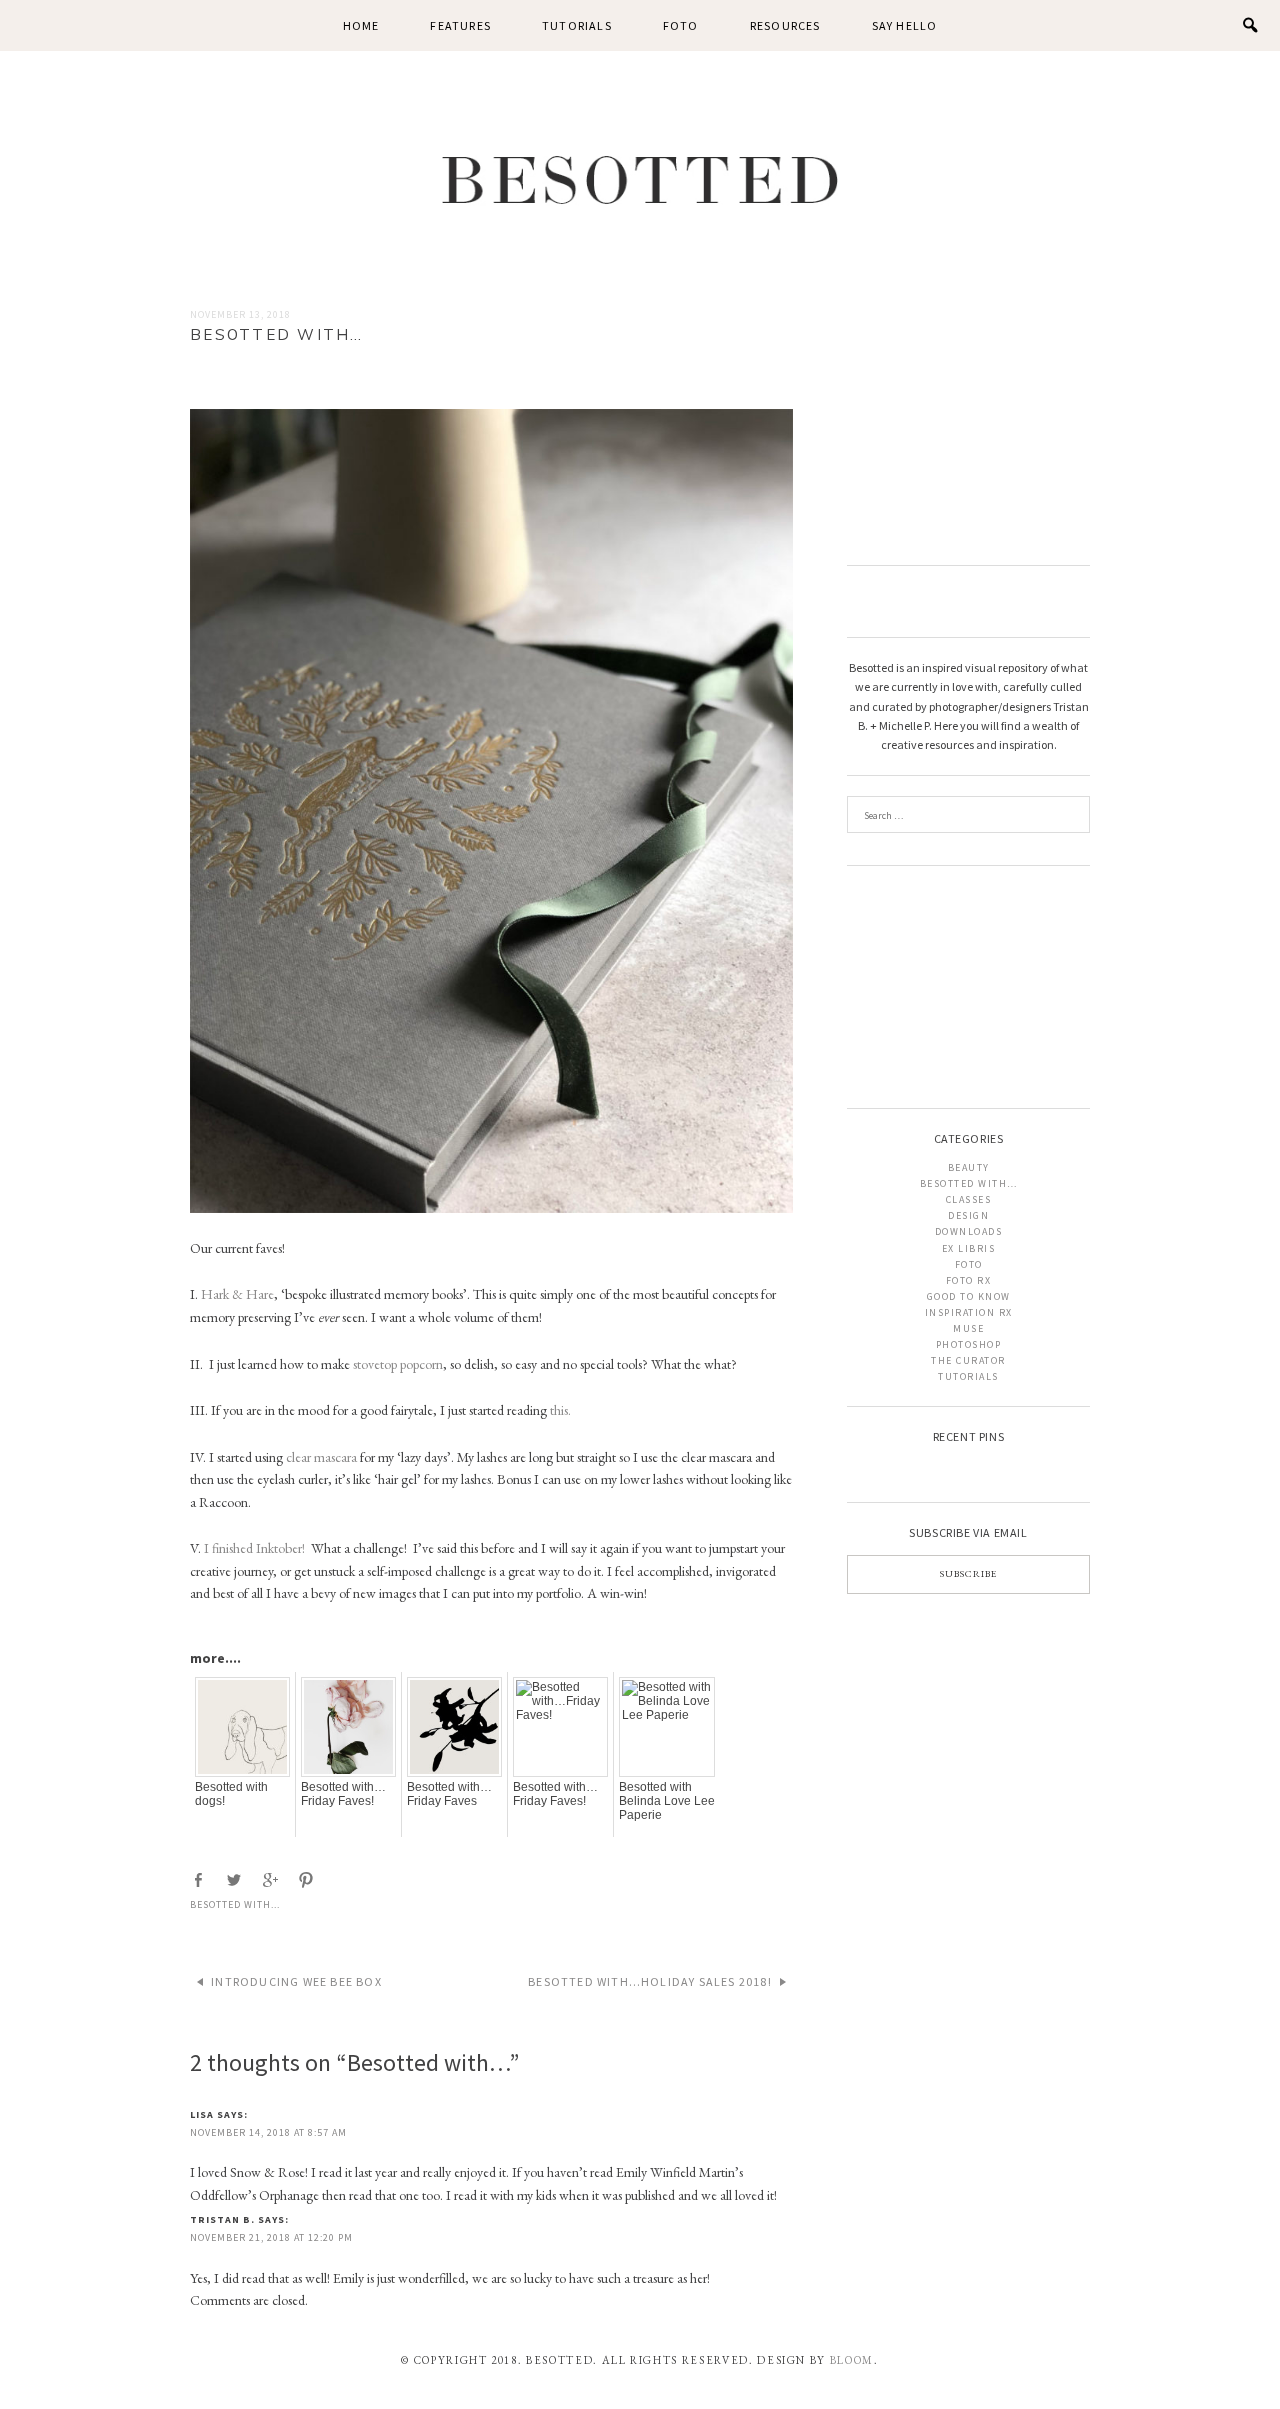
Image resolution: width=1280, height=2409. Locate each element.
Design (968, 1215)
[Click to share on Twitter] (236, 1880)
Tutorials (577, 25)
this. (560, 1410)
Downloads (969, 1231)
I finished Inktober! (254, 1548)
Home (361, 25)
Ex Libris (969, 1248)
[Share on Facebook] (200, 1880)
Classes (969, 1199)
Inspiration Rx (969, 1312)
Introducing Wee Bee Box (296, 1981)
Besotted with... (235, 1904)
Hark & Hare (236, 1294)
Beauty (969, 1167)
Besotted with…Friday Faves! (343, 1794)
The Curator (968, 1360)
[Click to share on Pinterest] (308, 1880)
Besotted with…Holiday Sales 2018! (650, 1981)
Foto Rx (969, 1280)
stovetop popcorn (398, 1364)
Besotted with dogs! (231, 1794)
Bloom (852, 2360)
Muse (968, 1328)
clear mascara (321, 1457)
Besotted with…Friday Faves (449, 1794)
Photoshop (969, 1344)
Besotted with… (969, 1183)
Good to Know (969, 1296)
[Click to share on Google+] (272, 1880)
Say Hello (905, 25)
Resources (785, 25)
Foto (681, 25)
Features (460, 25)
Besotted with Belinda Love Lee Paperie (667, 1801)
